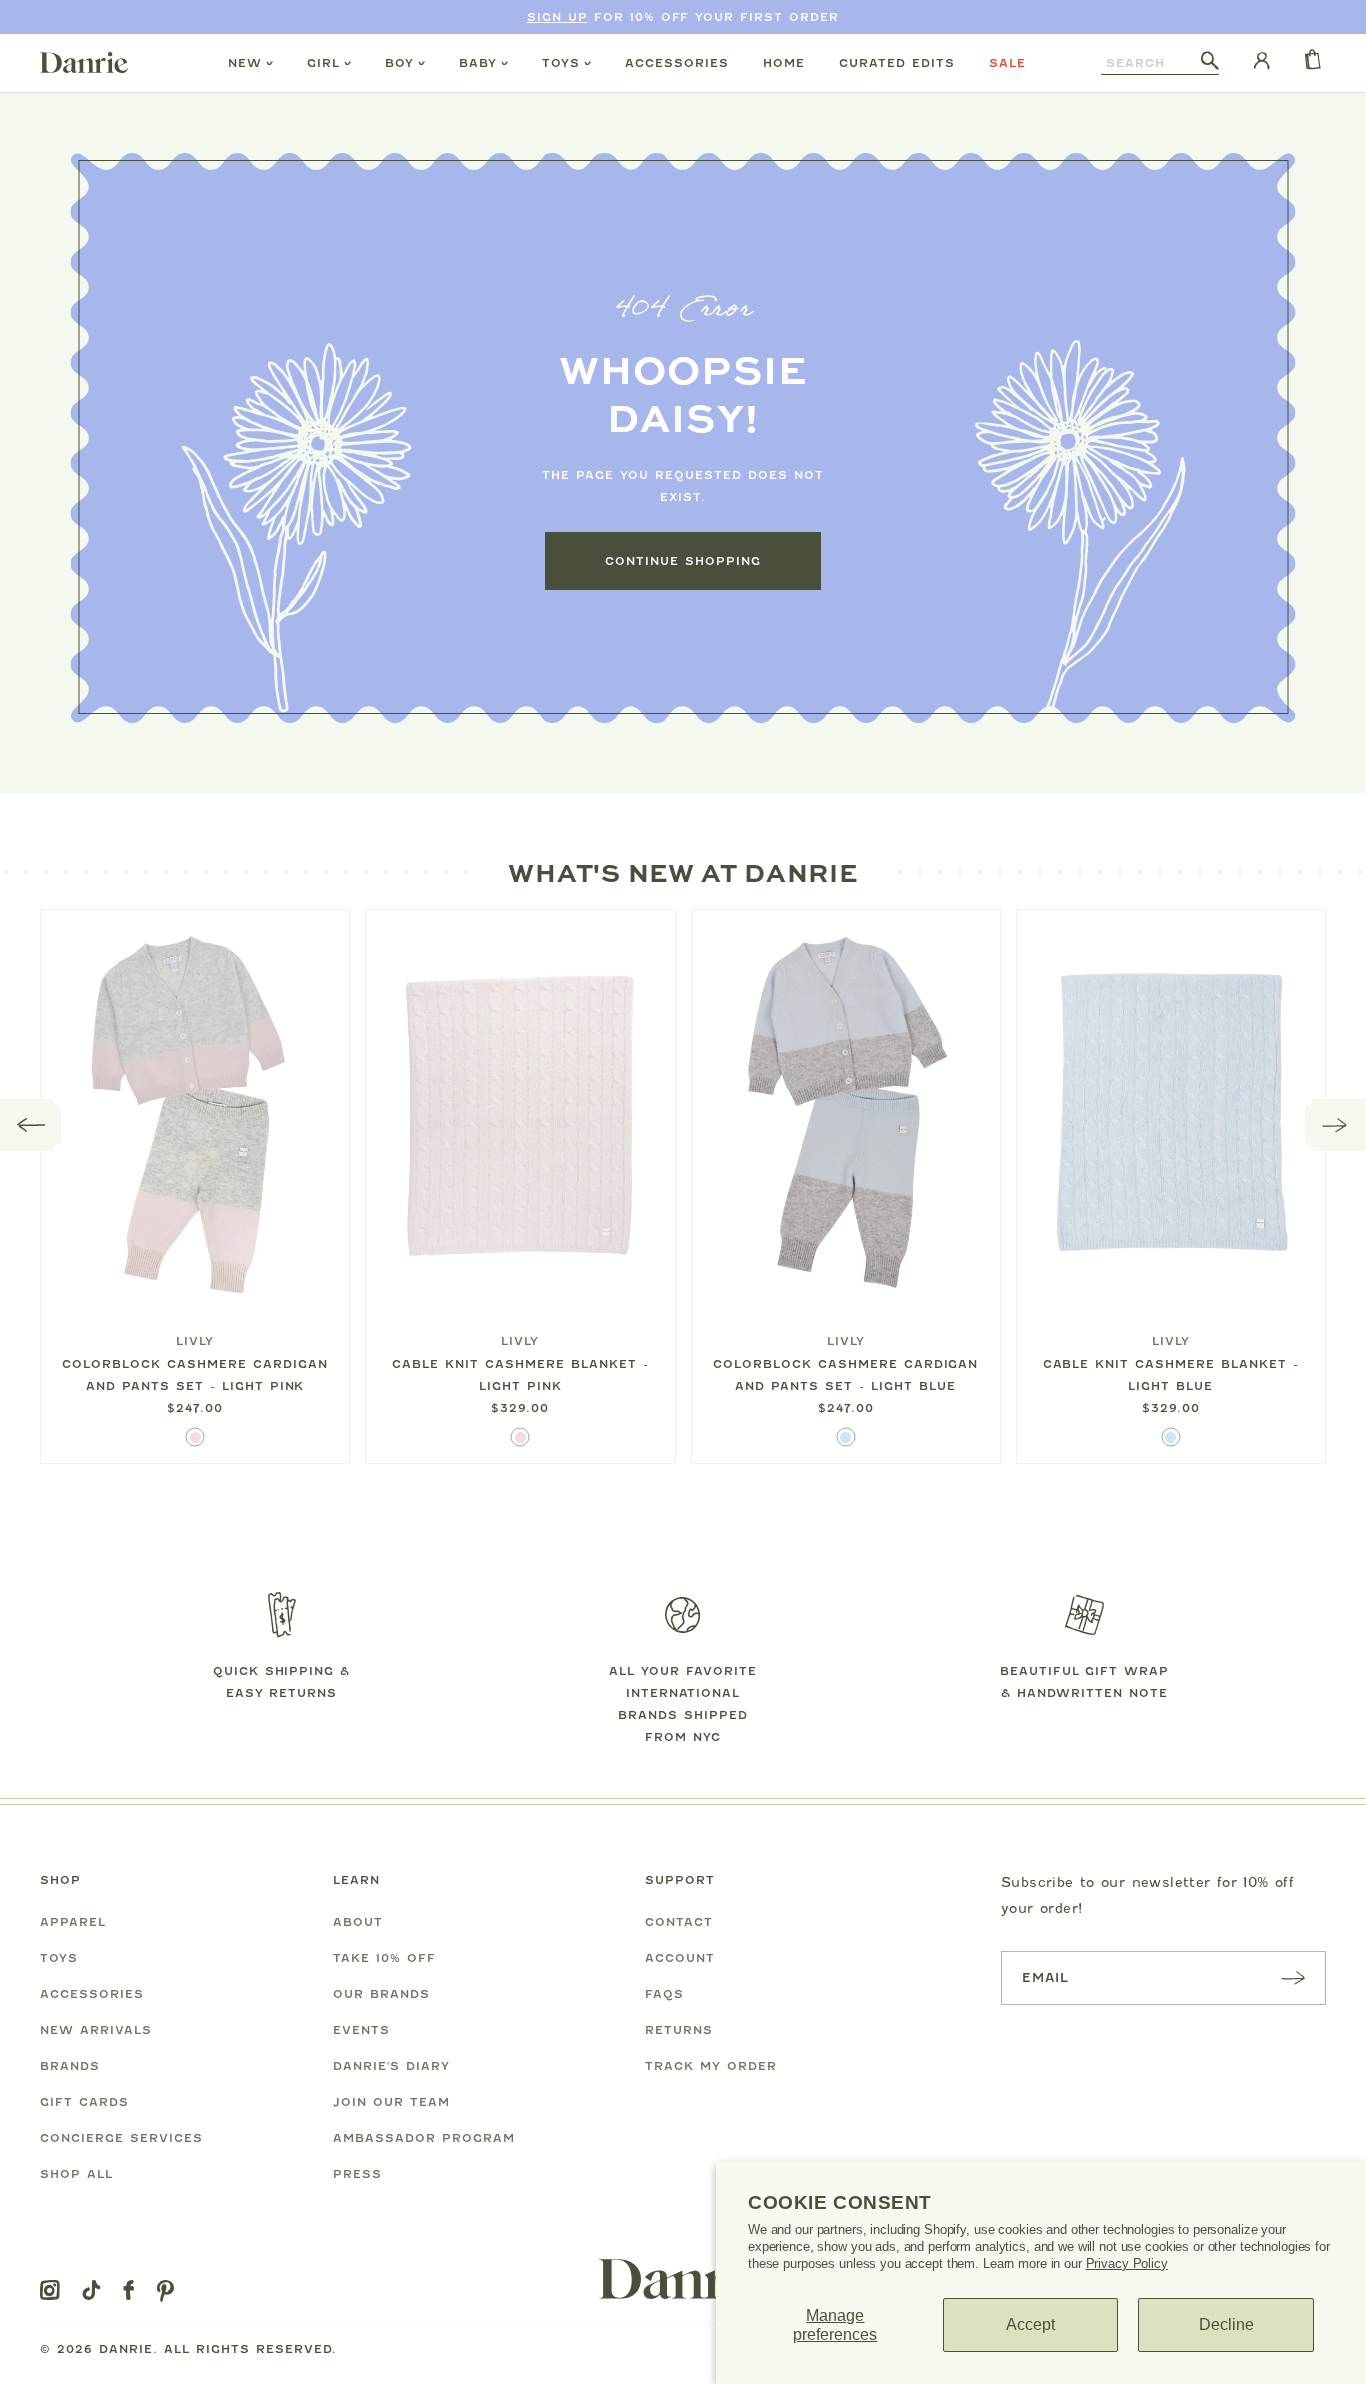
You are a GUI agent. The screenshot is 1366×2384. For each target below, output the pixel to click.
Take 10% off (384, 1958)
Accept (1030, 2324)
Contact (679, 1922)
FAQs (664, 1994)
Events (361, 2030)
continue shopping (683, 561)
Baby (478, 63)
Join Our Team (391, 2102)
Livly (195, 1341)
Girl (323, 63)
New (245, 63)
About (358, 1922)
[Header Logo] (84, 62)
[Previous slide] (31, 1125)
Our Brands (381, 1994)
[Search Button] (1210, 62)
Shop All (76, 2174)
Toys (561, 63)
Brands (70, 2066)
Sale (1007, 63)
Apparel (73, 1922)
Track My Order (711, 2066)
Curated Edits (897, 63)
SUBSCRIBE (1293, 1977)
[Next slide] (1335, 1125)
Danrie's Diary (391, 2066)
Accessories (677, 63)
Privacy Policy (1127, 2263)
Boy (399, 63)
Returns (679, 2030)
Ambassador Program (424, 2138)
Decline (1226, 2324)
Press (357, 2174)
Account (680, 1958)
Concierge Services (121, 2138)
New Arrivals (96, 2030)
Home (784, 63)
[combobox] (1151, 63)
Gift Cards (84, 2102)
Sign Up (557, 17)
